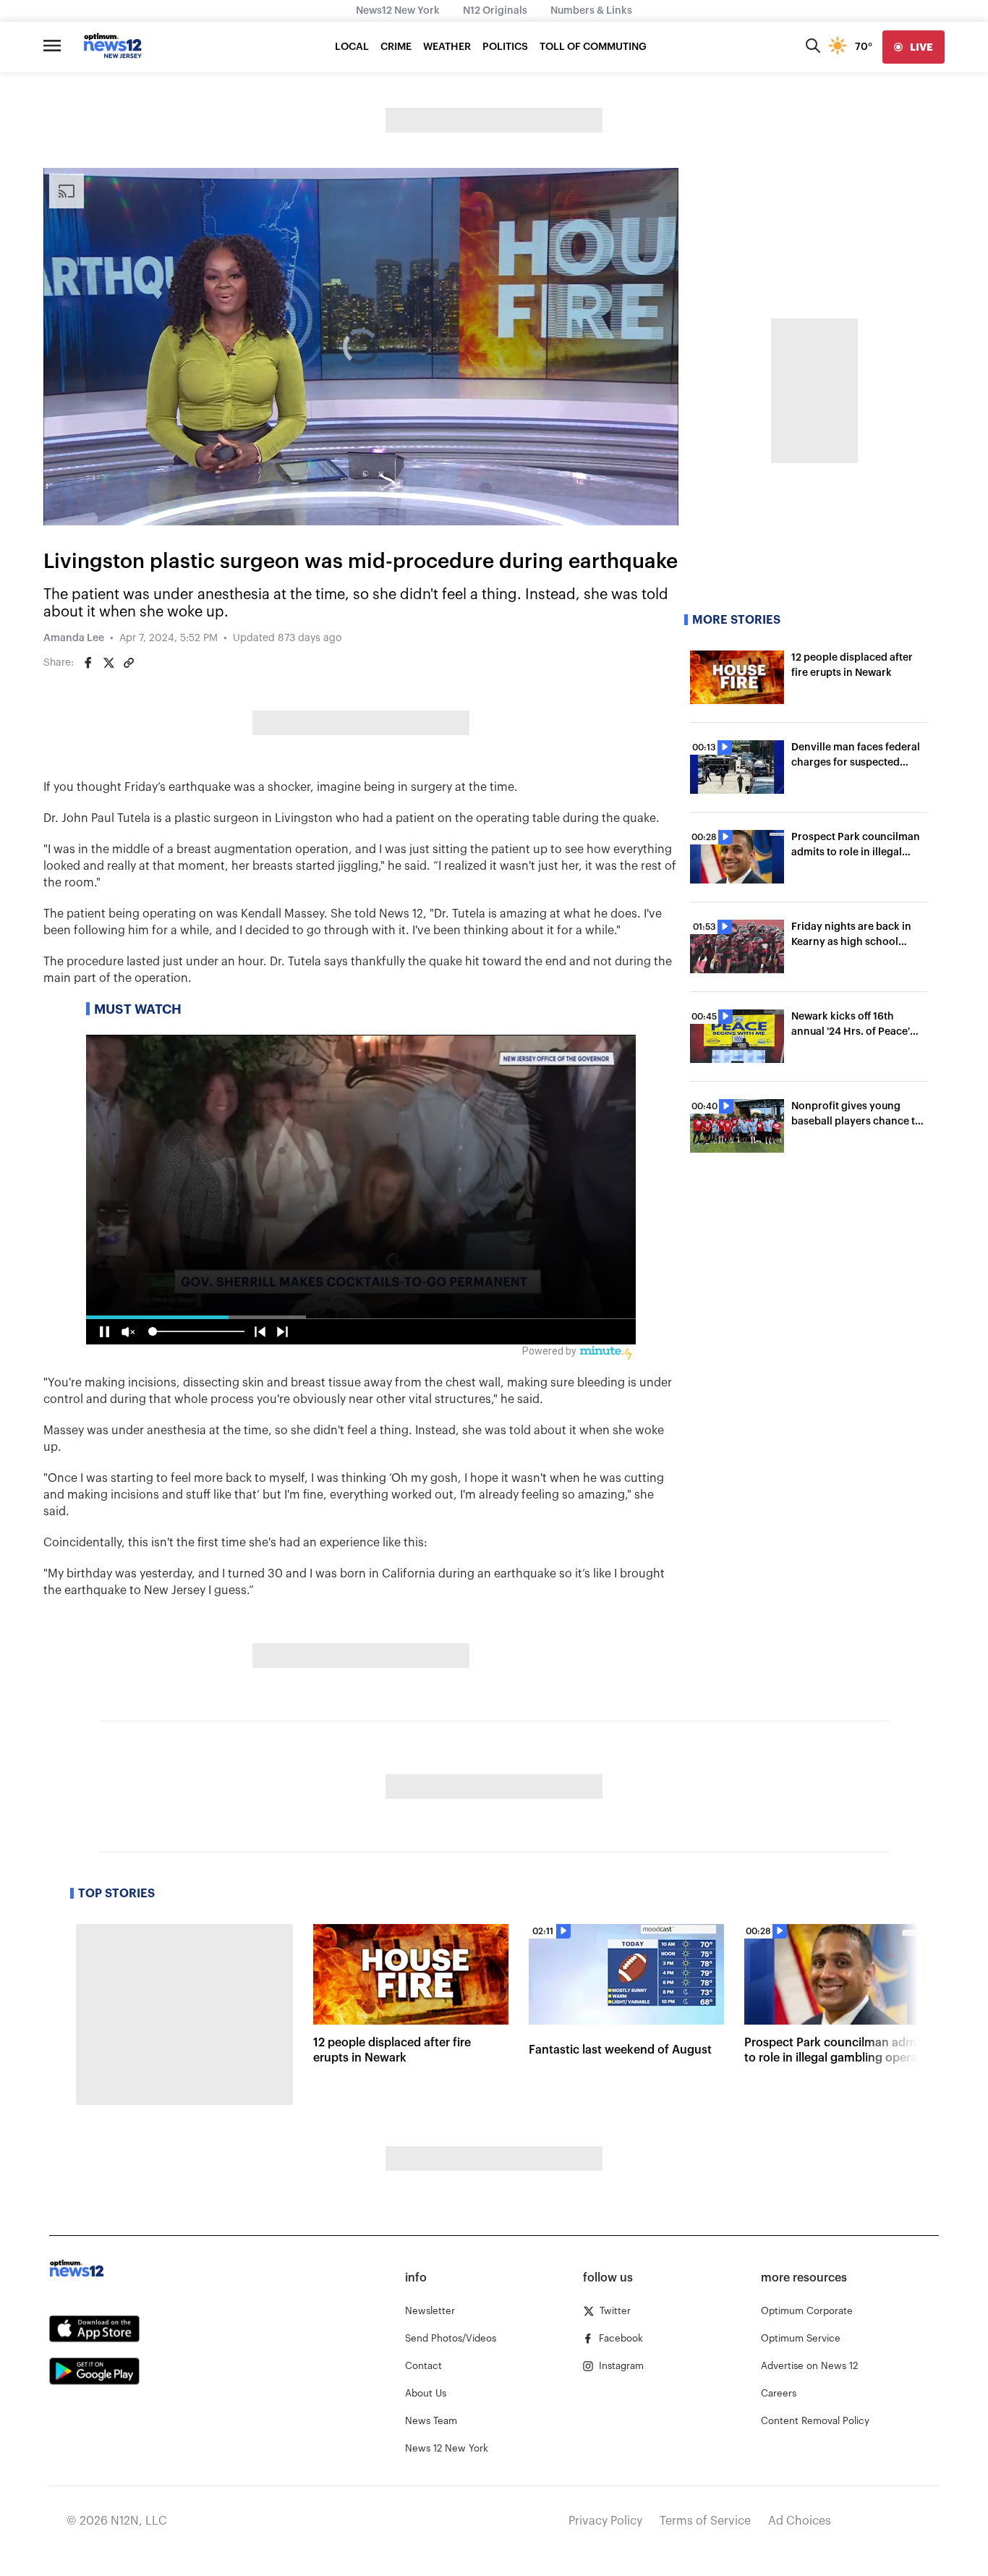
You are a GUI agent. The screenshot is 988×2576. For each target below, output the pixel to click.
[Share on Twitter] (108, 663)
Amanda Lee (74, 638)
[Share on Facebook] (88, 663)
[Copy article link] (129, 663)
